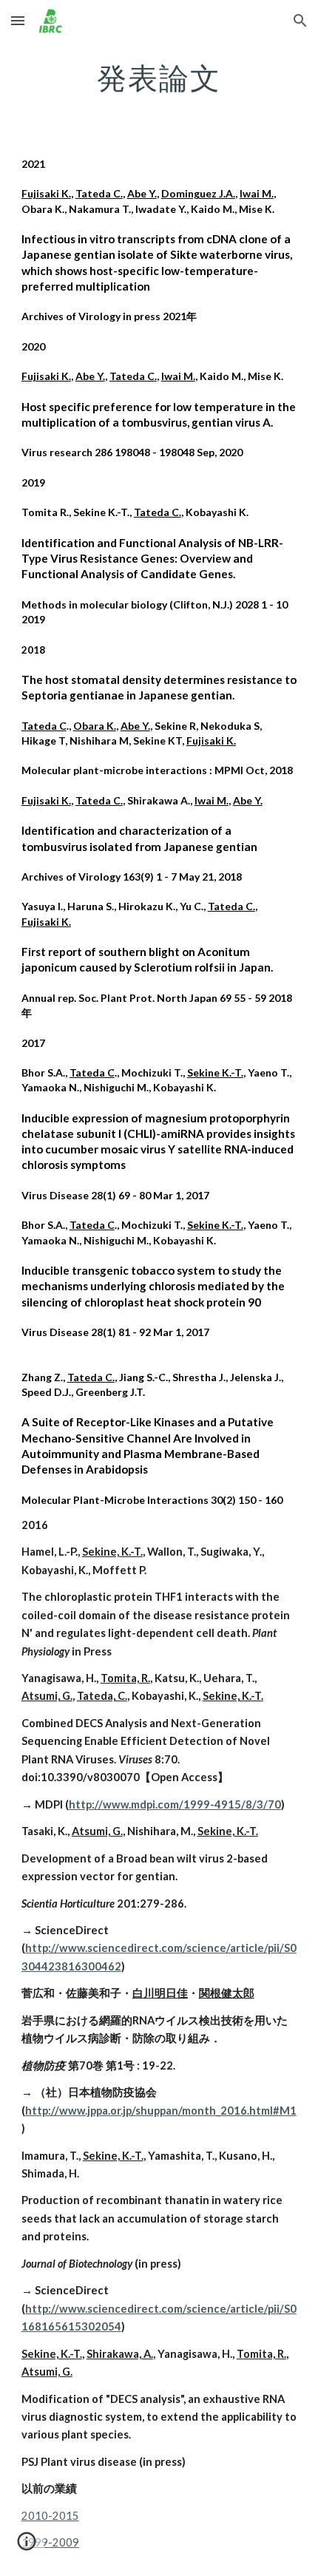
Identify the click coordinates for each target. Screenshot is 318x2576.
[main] (159, 78)
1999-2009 (50, 2542)
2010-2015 (50, 2516)
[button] (18, 20)
